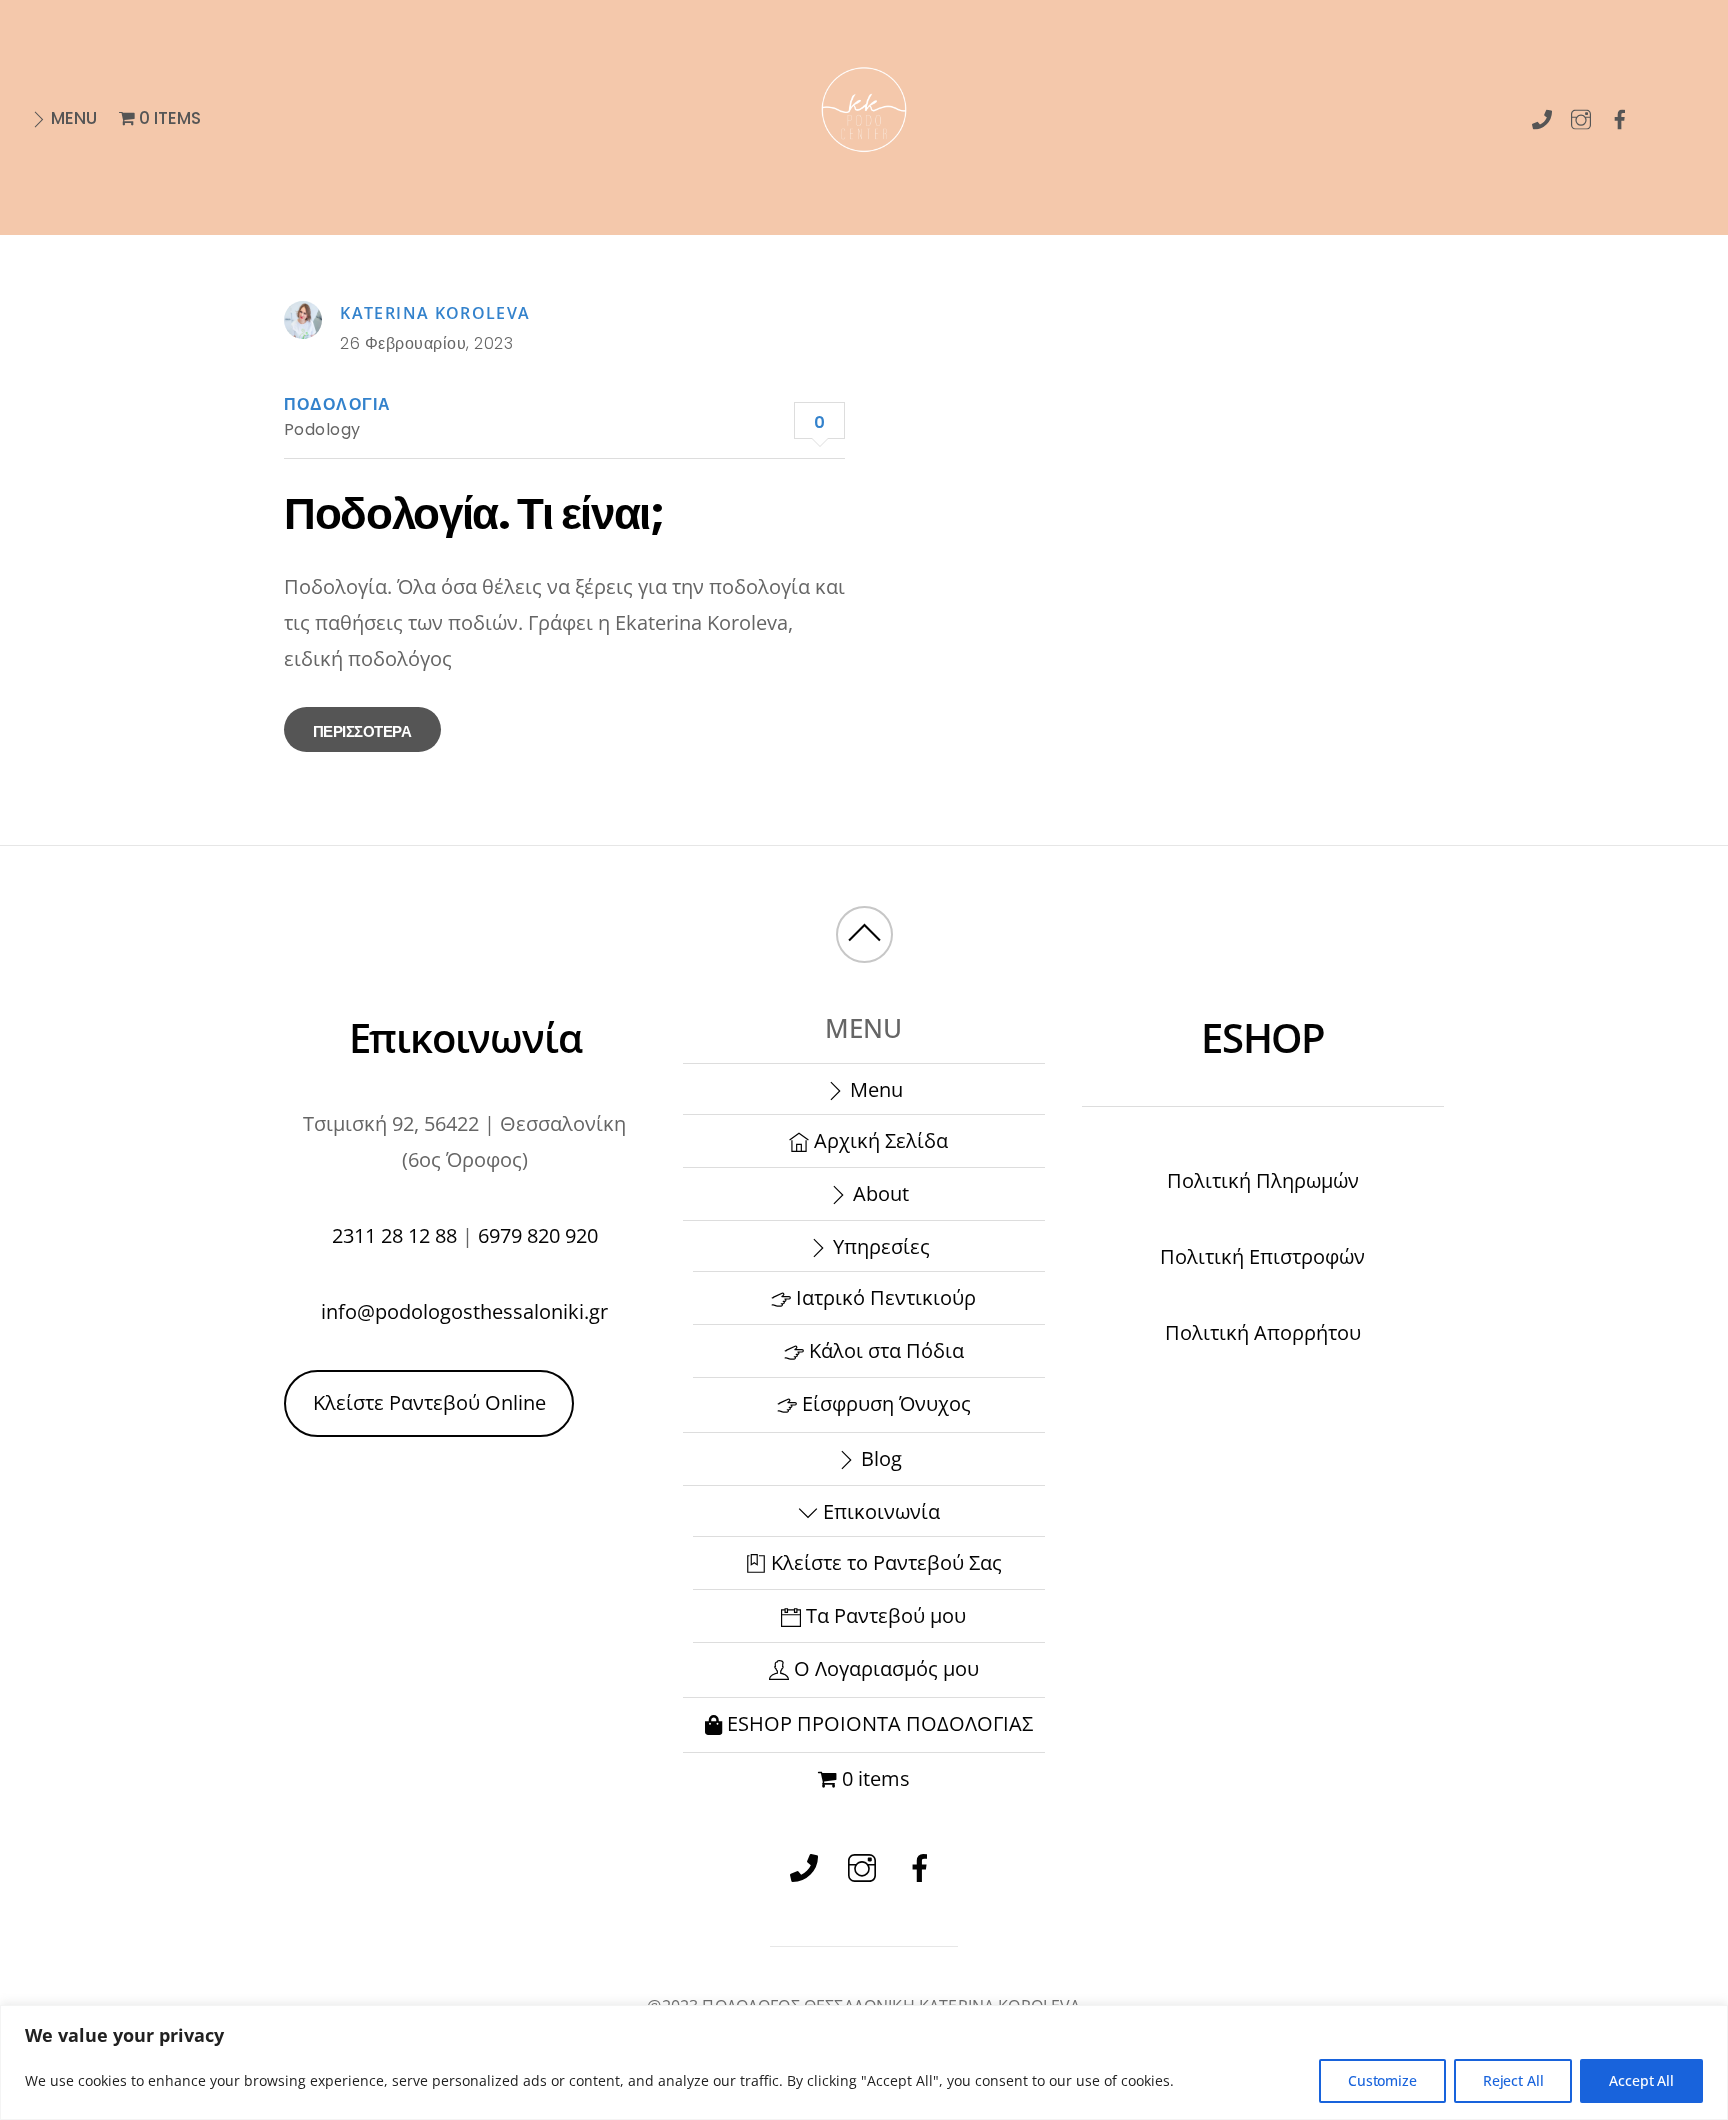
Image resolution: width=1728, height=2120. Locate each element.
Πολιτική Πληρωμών (1263, 1180)
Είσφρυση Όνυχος (884, 1403)
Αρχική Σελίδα (878, 1140)
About (878, 1193)
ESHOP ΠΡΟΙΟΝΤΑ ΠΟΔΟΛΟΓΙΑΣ (877, 1723)
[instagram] (1581, 115)
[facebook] (1620, 115)
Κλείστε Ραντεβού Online (429, 1402)
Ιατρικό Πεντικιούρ (883, 1297)
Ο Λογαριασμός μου (884, 1668)
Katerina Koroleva (435, 313)
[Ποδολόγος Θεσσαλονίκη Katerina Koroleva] (864, 175)
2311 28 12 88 (394, 1235)
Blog (879, 1458)
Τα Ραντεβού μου (883, 1615)
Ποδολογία (337, 404)
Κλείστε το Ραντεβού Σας (884, 1562)
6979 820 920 (538, 1235)
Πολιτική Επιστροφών (1262, 1256)
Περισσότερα (362, 731)
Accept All (1641, 2080)
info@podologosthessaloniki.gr (464, 1311)
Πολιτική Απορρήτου (1263, 1332)
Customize (1382, 2080)
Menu (72, 118)
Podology (322, 429)
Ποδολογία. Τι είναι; (474, 513)
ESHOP (1263, 1037)
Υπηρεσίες (879, 1246)
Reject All (1513, 2080)
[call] (1542, 115)
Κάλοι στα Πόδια (884, 1350)
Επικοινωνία (879, 1511)
